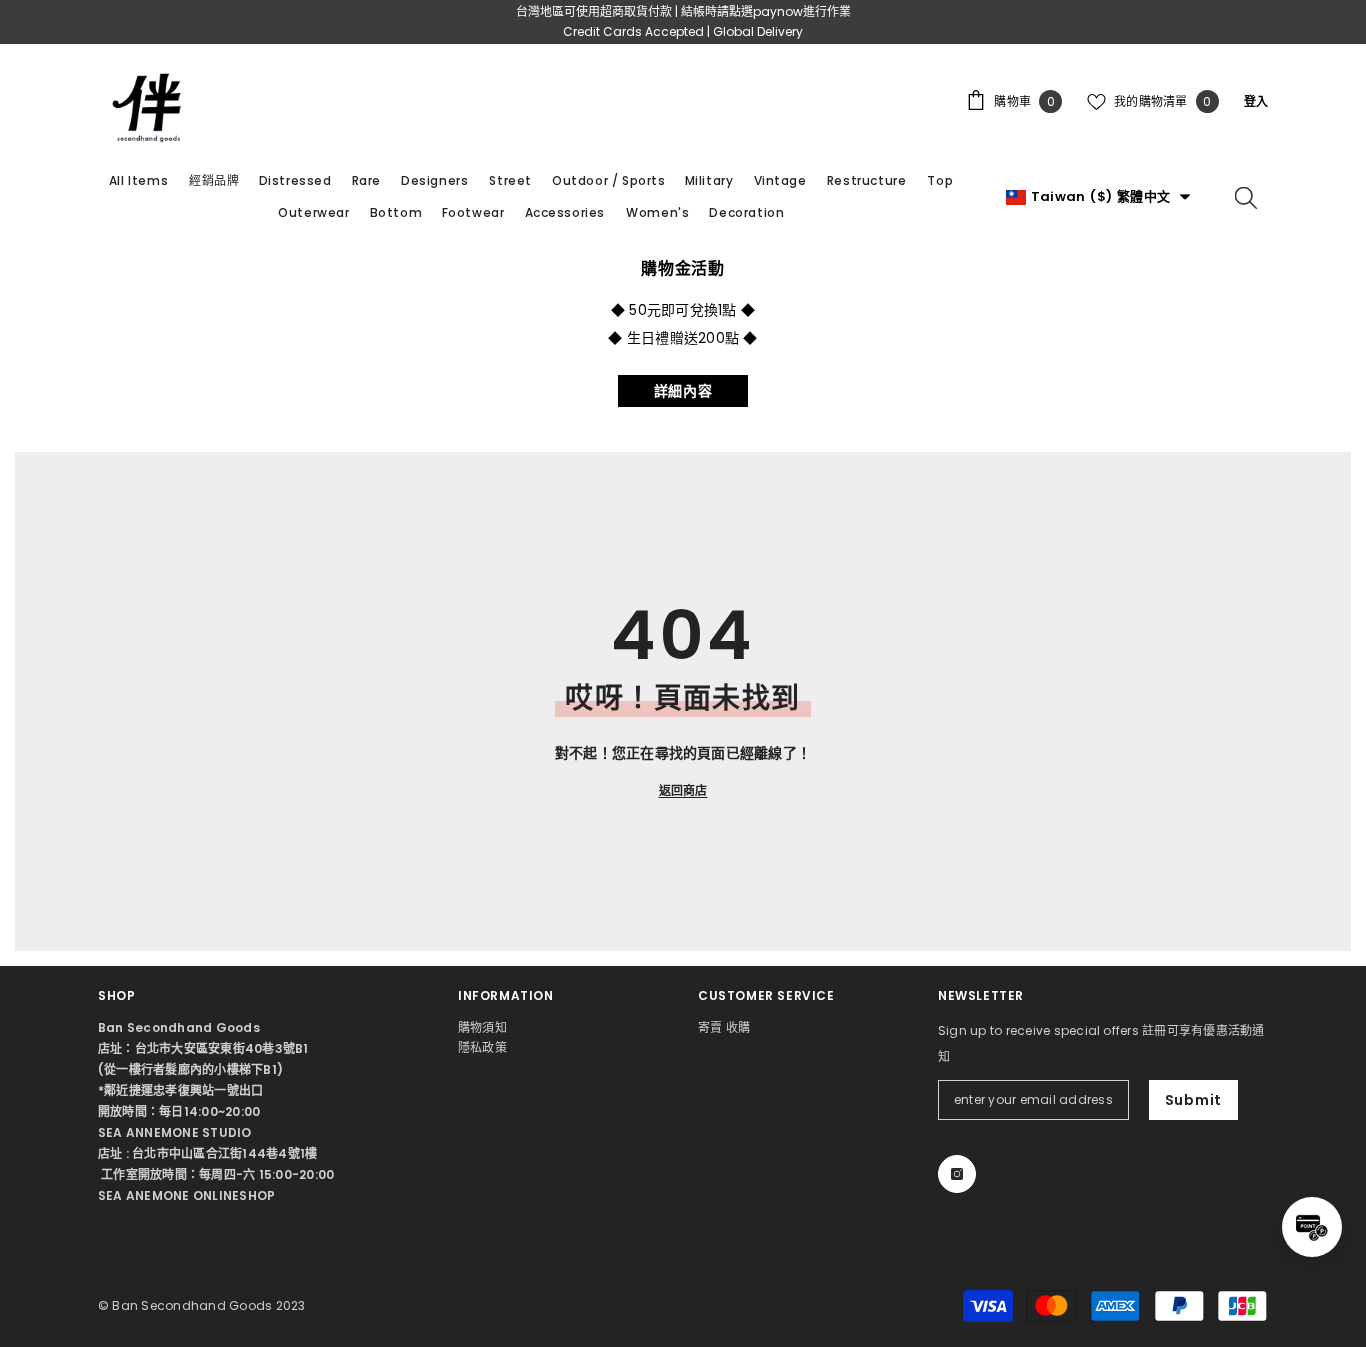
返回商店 (683, 790)
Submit (1193, 1100)
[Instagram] (957, 1174)
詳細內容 (683, 391)
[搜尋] (1246, 197)
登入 (1256, 101)
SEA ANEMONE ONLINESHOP (186, 1195)
